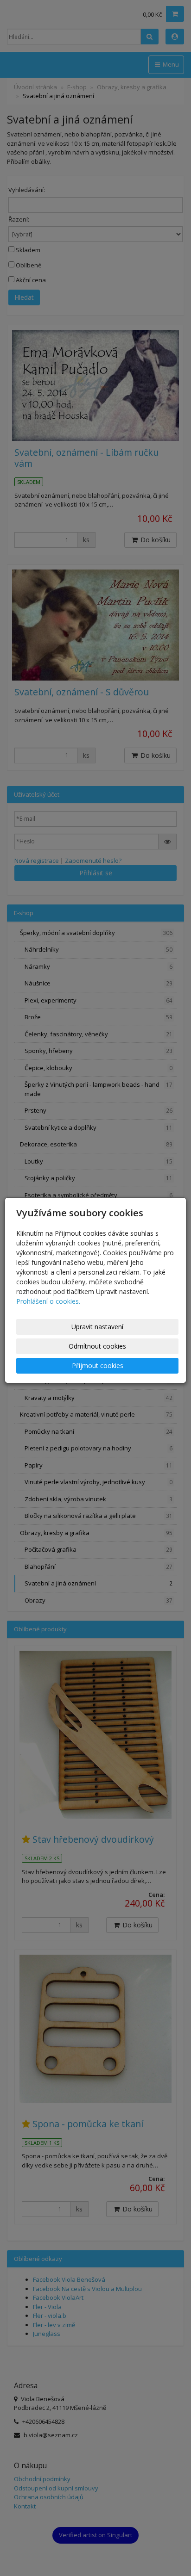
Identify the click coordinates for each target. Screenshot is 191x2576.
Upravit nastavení (97, 1327)
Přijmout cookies (98, 1365)
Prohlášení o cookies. (48, 1301)
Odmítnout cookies (97, 1346)
